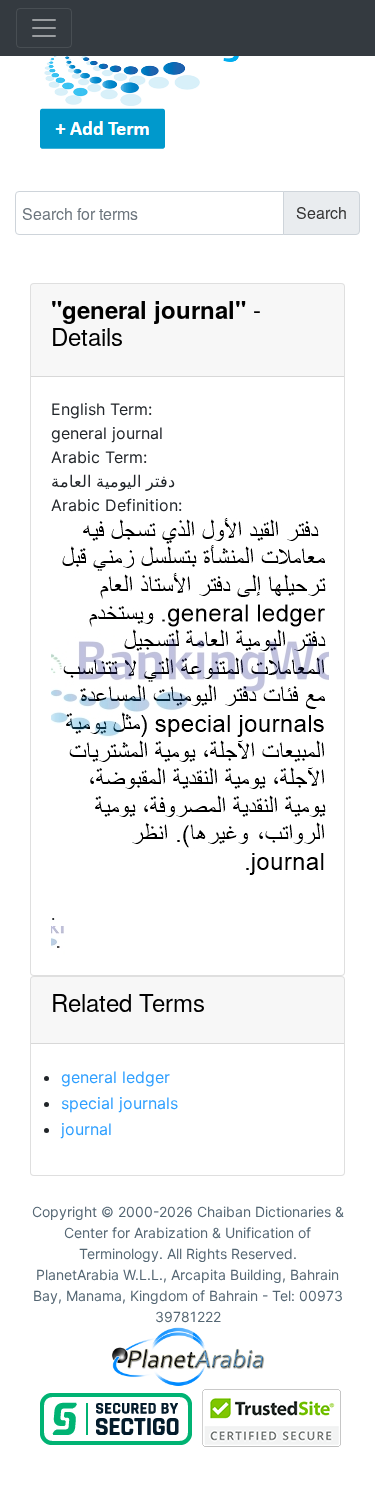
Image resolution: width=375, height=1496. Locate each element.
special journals (119, 1103)
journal (86, 1129)
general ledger (115, 1077)
